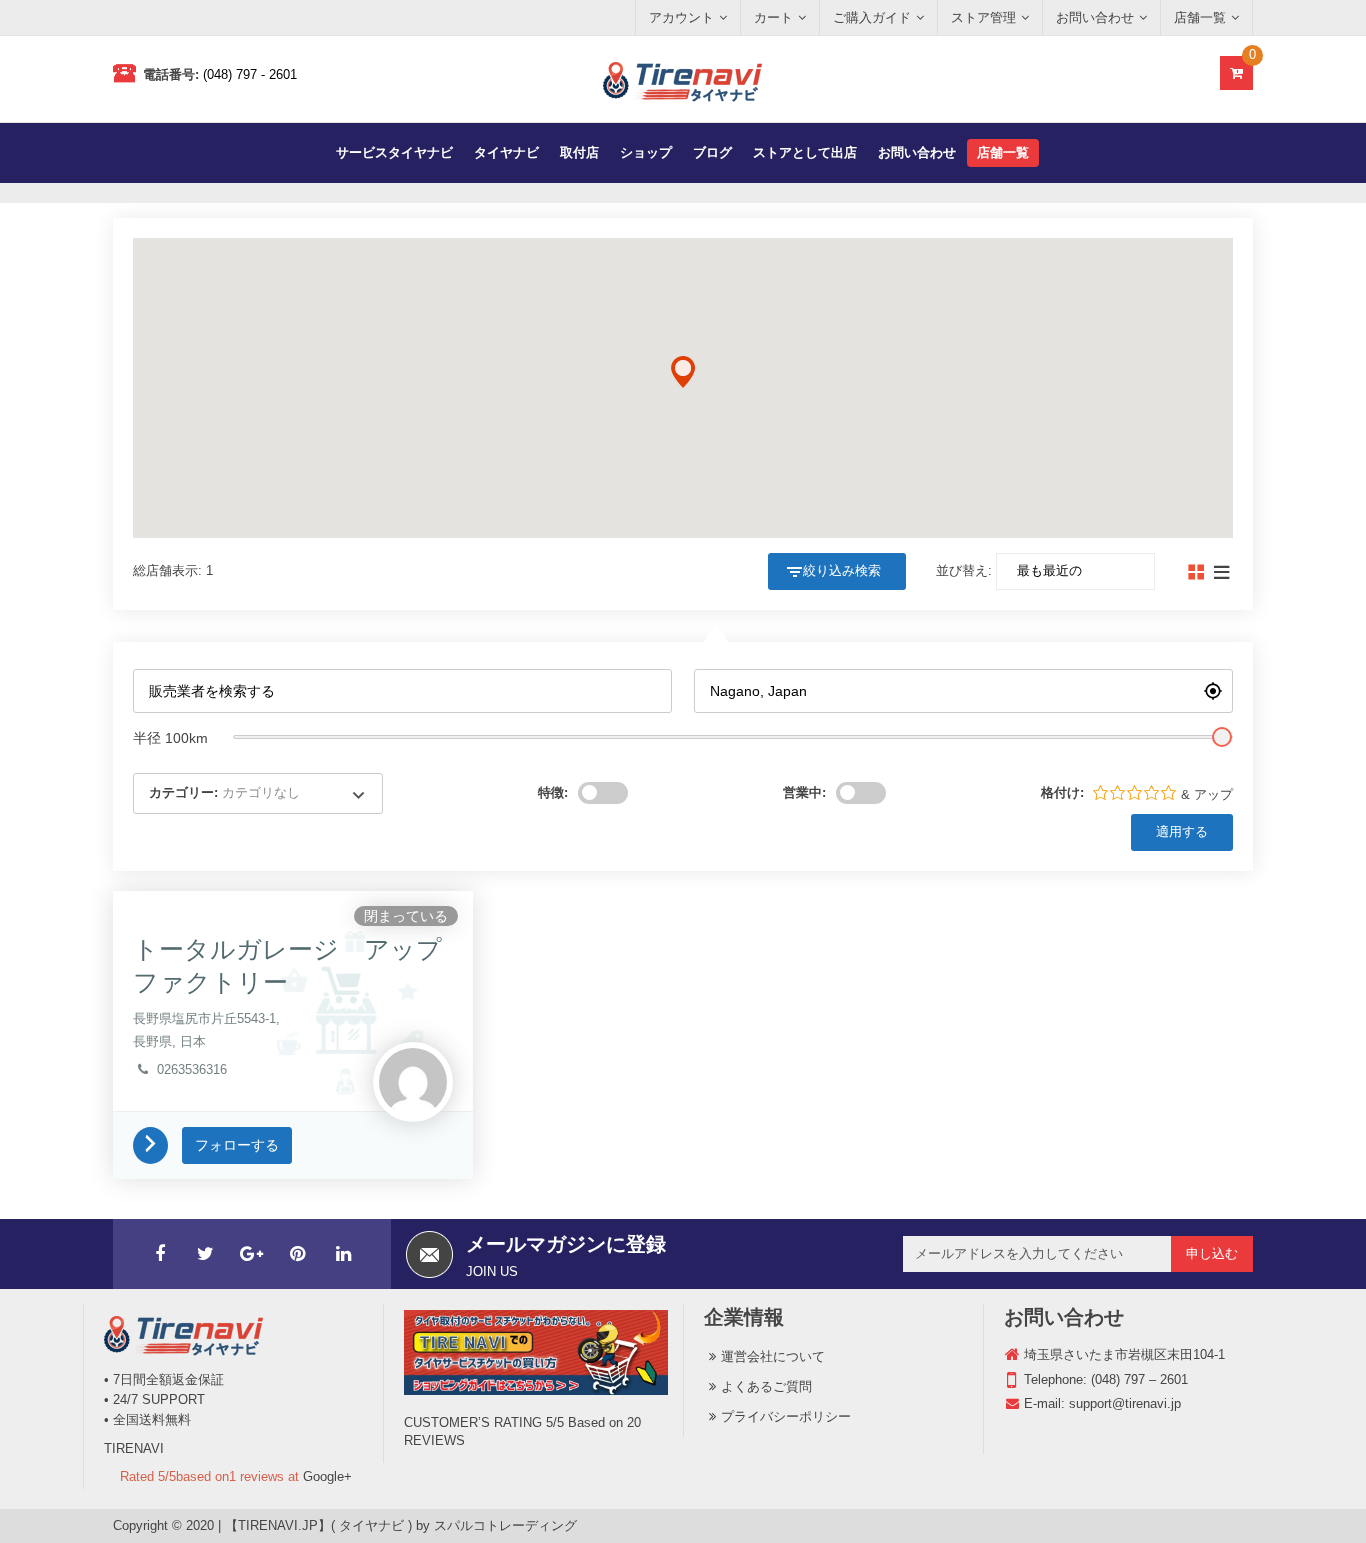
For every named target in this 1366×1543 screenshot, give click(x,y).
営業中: (804, 792)
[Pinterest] (298, 1254)
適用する (1182, 831)
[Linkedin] (344, 1254)
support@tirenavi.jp (1125, 1403)
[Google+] (252, 1254)
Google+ (327, 1476)
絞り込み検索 (842, 570)
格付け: (1062, 792)
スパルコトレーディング (505, 1525)
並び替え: (964, 570)
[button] (683, 372)
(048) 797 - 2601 (250, 74)
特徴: (553, 792)
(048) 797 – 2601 (1139, 1379)
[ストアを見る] (157, 1144)
